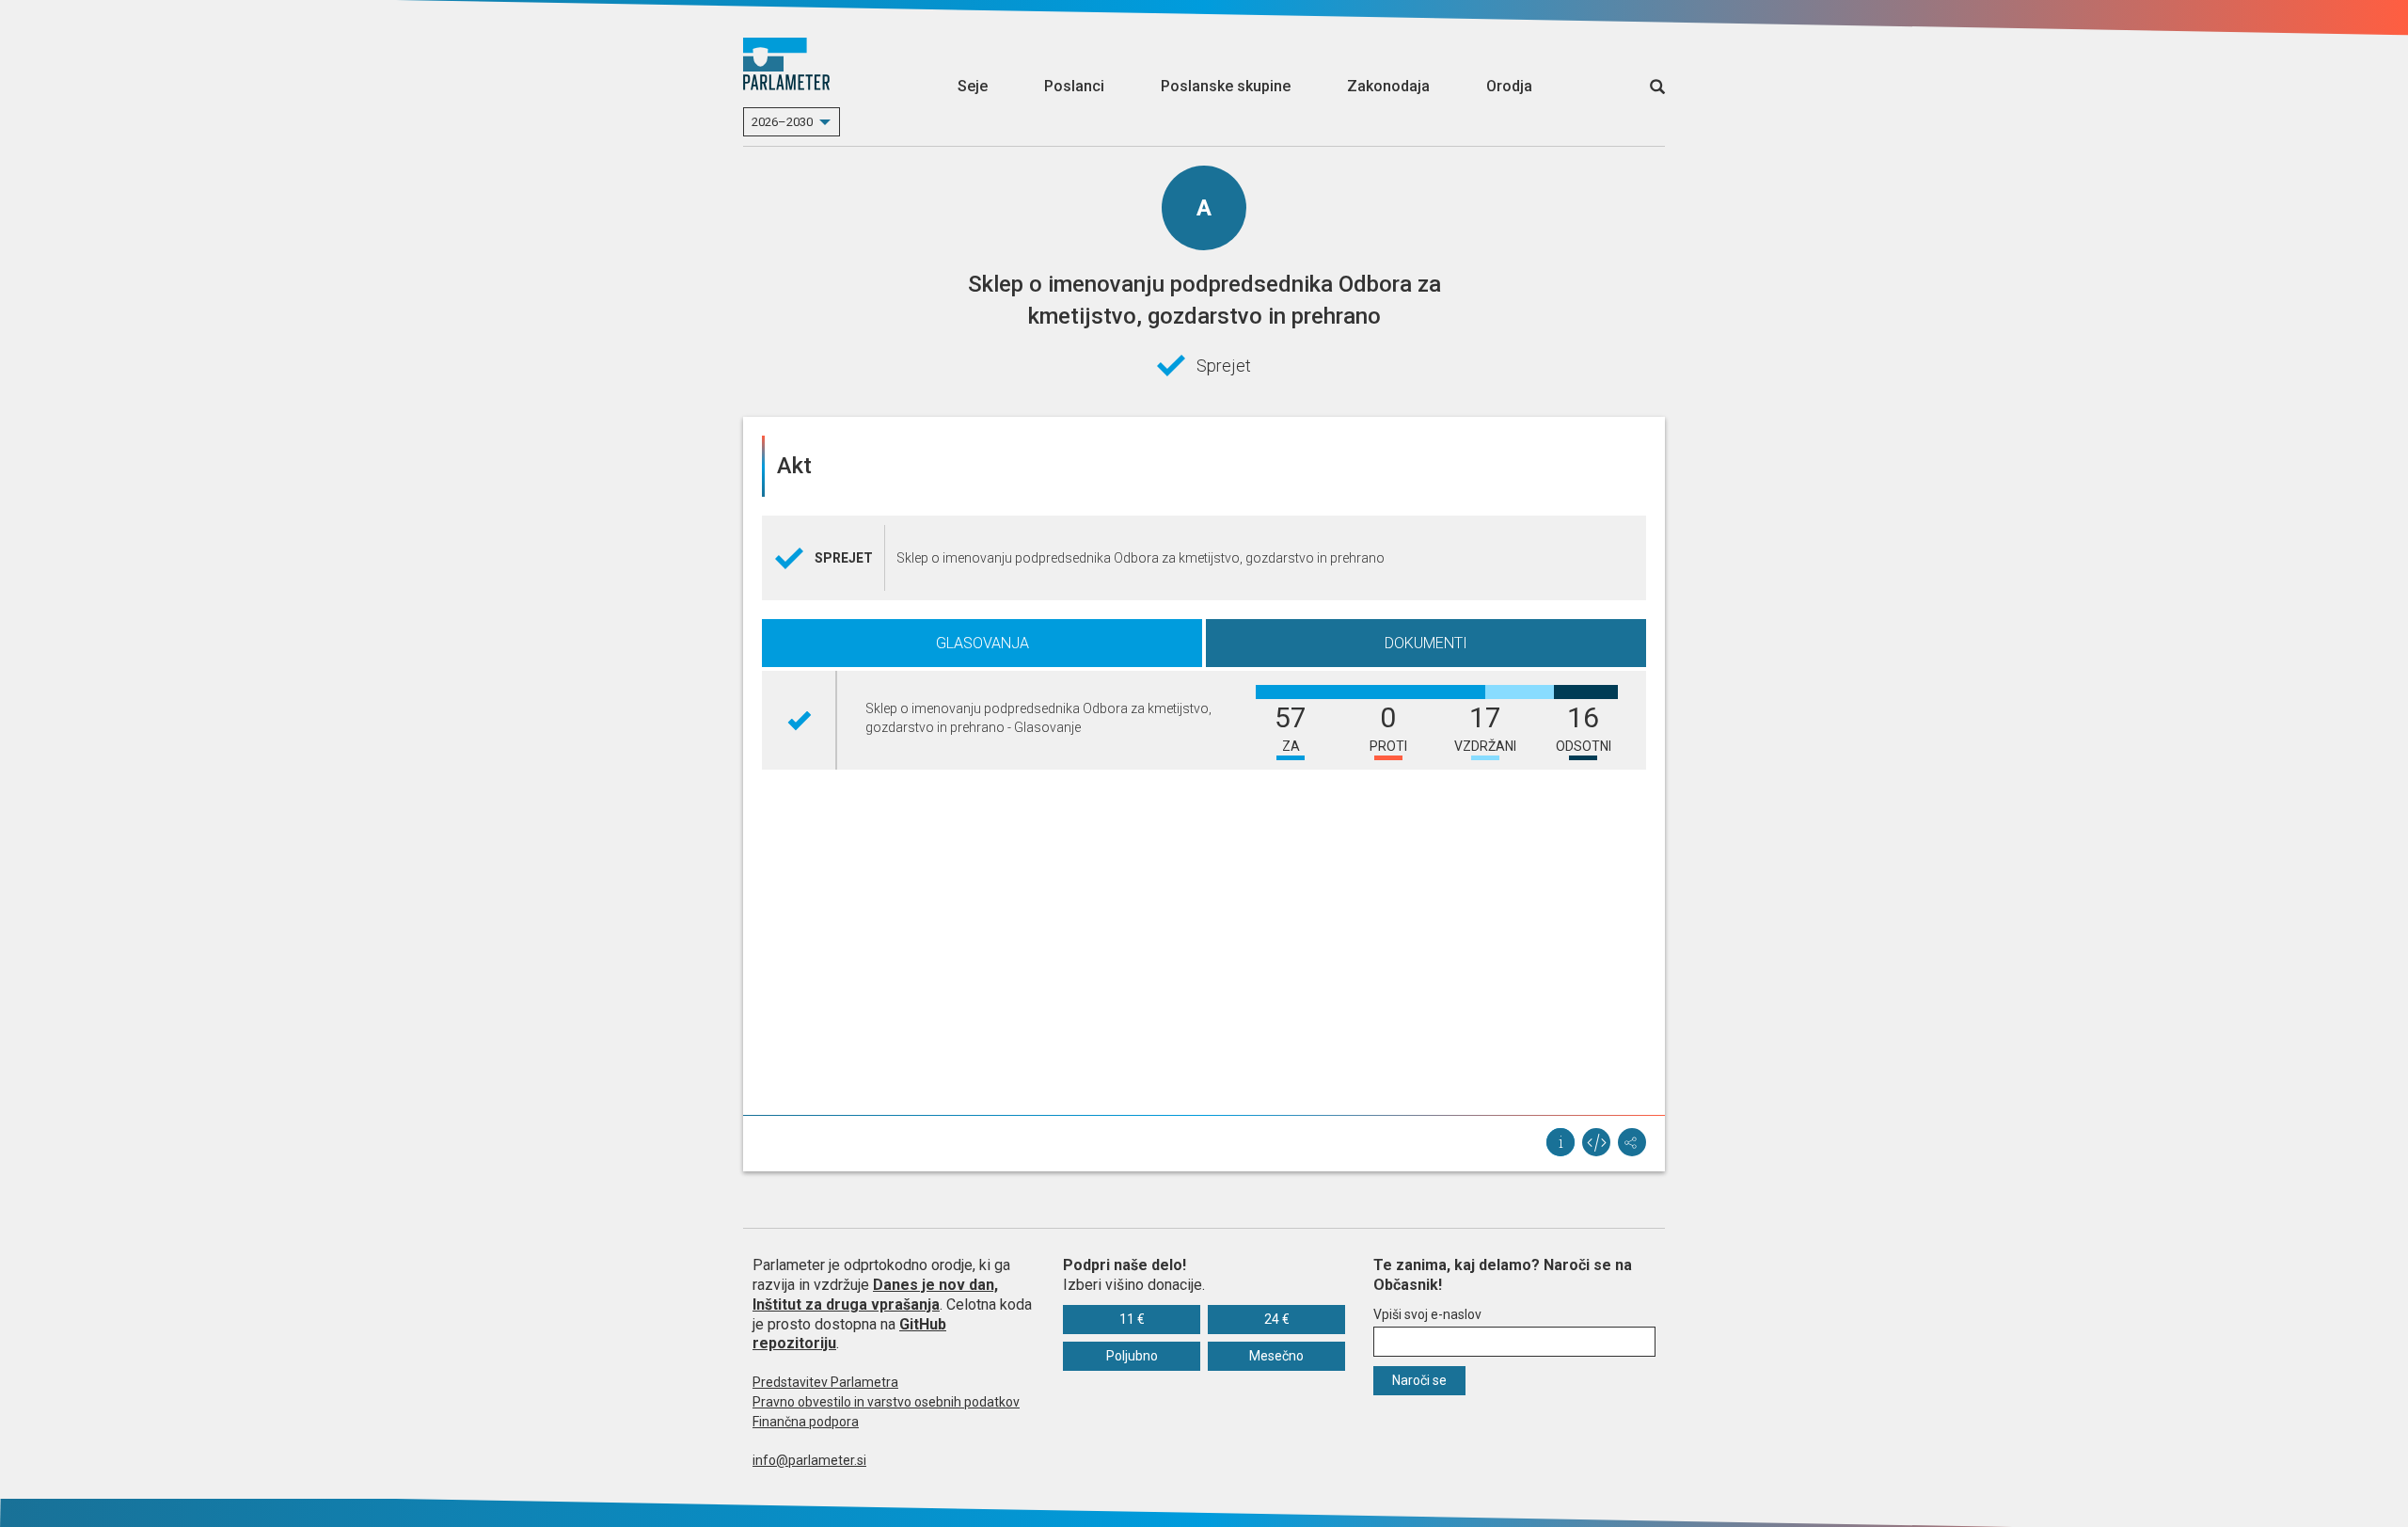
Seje (973, 86)
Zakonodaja (1388, 86)
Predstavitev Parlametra (825, 1382)
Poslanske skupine (1226, 86)
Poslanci (1074, 86)
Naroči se (1419, 1380)
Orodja (1509, 86)
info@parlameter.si (809, 1460)
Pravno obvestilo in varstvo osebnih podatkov (886, 1402)
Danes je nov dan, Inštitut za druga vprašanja (875, 1295)
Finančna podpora (806, 1422)
